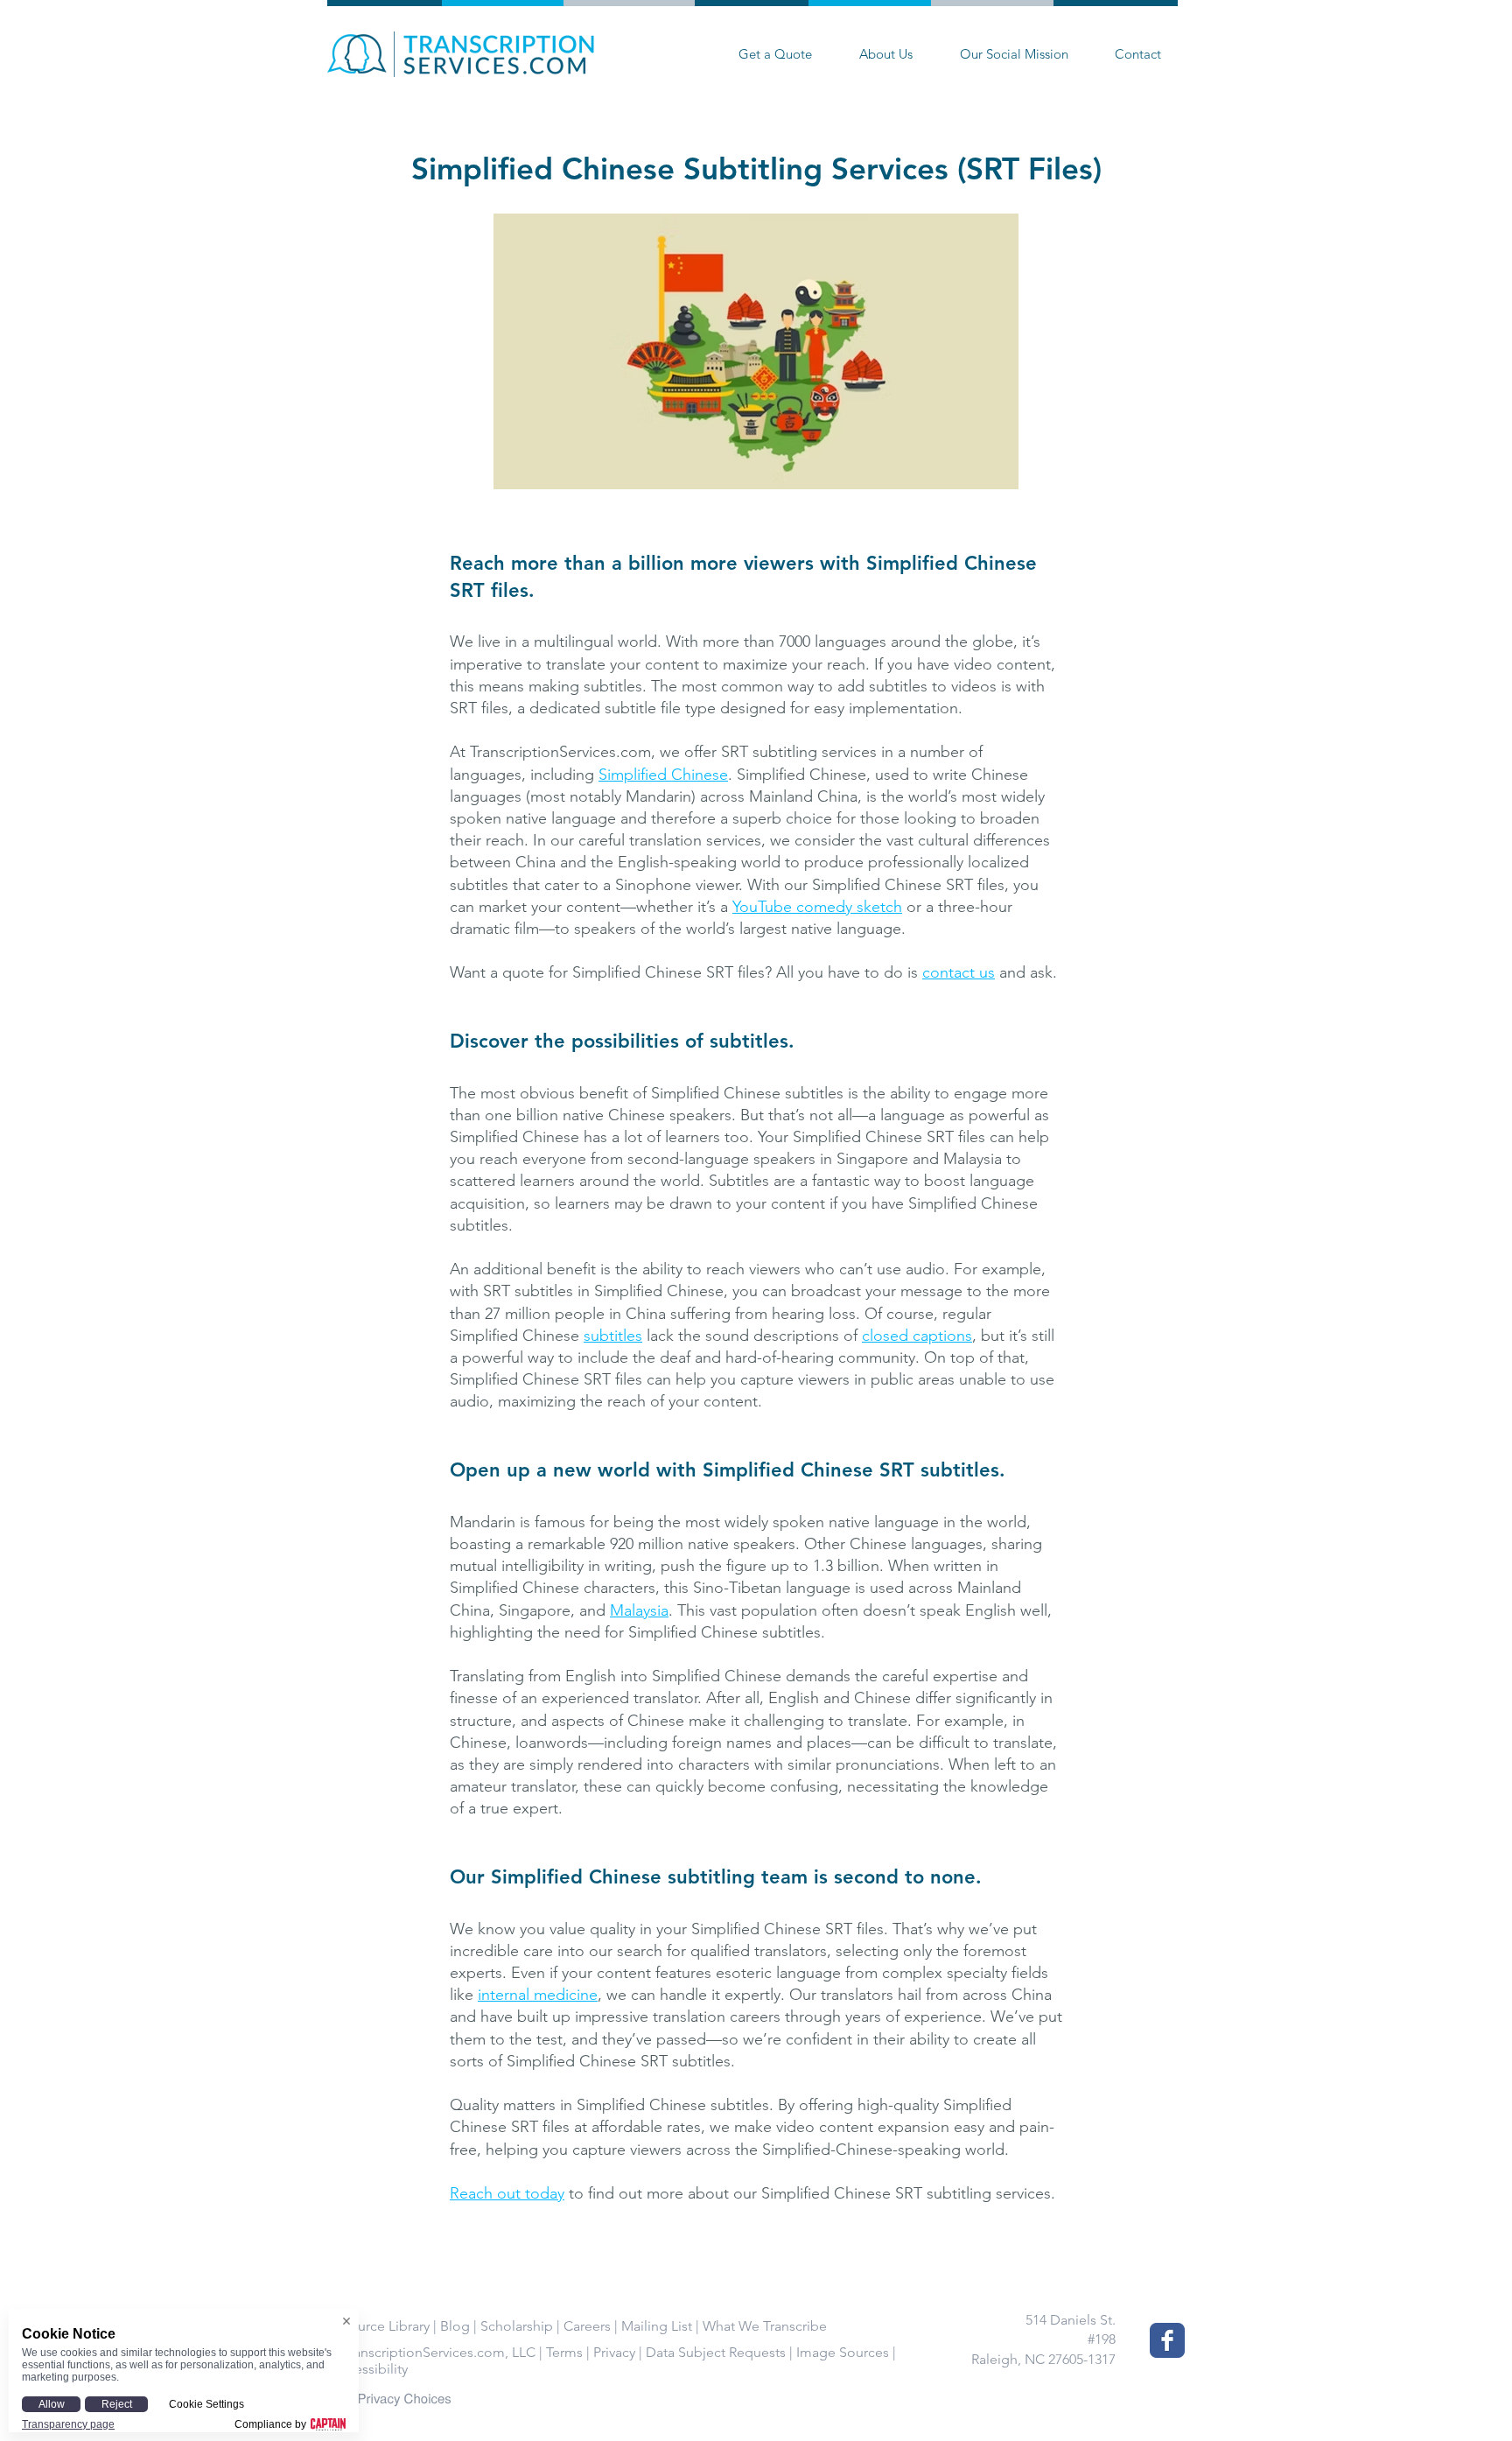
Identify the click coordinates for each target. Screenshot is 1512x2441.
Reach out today (507, 2193)
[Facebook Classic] (1167, 2340)
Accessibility (369, 2369)
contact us (959, 972)
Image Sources (843, 2352)
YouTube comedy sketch (817, 907)
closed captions (917, 1336)
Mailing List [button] (657, 2326)
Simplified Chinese (663, 775)
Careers (587, 2326)
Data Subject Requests (716, 2352)
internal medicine (538, 1995)
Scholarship (517, 2326)
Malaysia (639, 1610)
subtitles (613, 1336)
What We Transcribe (765, 2326)
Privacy (614, 2352)
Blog (455, 2326)
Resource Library (378, 2326)
